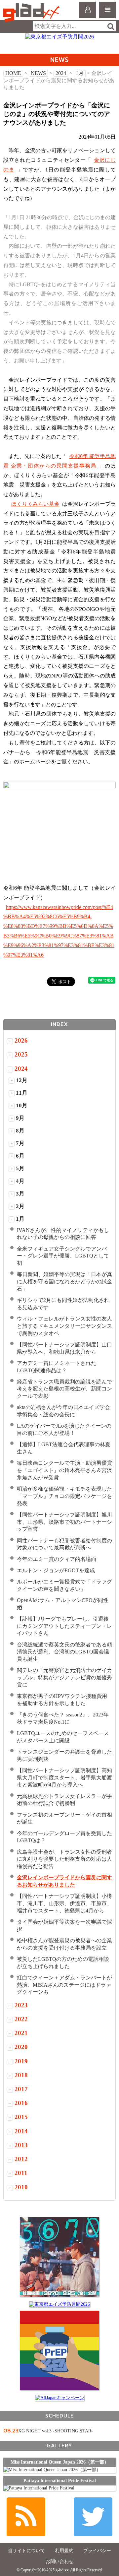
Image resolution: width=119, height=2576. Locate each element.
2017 (21, 2089)
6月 (20, 1156)
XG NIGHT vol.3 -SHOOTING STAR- (56, 2431)
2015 (21, 2117)
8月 (20, 1131)
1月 (80, 73)
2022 (21, 2019)
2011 (21, 2173)
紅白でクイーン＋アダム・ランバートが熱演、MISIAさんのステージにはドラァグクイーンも (64, 1985)
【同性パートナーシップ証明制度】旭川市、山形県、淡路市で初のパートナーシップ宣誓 (64, 1522)
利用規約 (64, 2551)
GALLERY (59, 2446)
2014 (21, 2131)
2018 (21, 2075)
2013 (21, 2145)
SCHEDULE (59, 2416)
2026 (21, 1040)
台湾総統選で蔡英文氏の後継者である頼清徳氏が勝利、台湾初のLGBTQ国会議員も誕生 (64, 1652)
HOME (13, 73)
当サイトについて (26, 2551)
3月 (20, 1194)
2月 (20, 1206)
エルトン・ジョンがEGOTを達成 (56, 1570)
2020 (21, 2047)
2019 (21, 2061)
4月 (20, 1181)
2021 (21, 2033)
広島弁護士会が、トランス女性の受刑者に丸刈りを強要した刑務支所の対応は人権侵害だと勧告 (64, 1859)
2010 (21, 2187)
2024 (61, 73)
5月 (20, 1168)
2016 (21, 2103)
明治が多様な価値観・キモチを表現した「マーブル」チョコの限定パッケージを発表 (64, 1496)
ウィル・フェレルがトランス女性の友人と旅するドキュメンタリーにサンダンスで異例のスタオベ (64, 1326)
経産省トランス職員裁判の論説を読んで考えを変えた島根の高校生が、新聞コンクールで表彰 (64, 1389)
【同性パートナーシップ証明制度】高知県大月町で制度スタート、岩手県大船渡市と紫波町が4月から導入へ (64, 1778)
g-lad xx (32, 13)
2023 (21, 2005)
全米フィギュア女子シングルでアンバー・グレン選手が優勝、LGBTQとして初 (63, 1256)
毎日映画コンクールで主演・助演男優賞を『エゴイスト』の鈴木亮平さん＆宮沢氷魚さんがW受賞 (64, 1470)
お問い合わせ (59, 2562)
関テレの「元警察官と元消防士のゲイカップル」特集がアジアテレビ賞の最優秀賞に (64, 1677)
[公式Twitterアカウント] (93, 2517)
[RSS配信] (26, 2517)
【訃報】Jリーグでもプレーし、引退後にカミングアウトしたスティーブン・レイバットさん (64, 1626)
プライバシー (97, 2551)
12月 (22, 1080)
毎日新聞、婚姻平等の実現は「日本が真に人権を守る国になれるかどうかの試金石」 (64, 1282)
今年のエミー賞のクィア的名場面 (57, 1559)
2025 (21, 1054)
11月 (22, 1093)
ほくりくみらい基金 (35, 504)
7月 (20, 1143)
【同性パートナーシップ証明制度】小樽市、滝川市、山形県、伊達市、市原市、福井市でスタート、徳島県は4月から (64, 1903)
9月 (20, 1118)
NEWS (38, 73)
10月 (22, 1105)
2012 (21, 2159)
